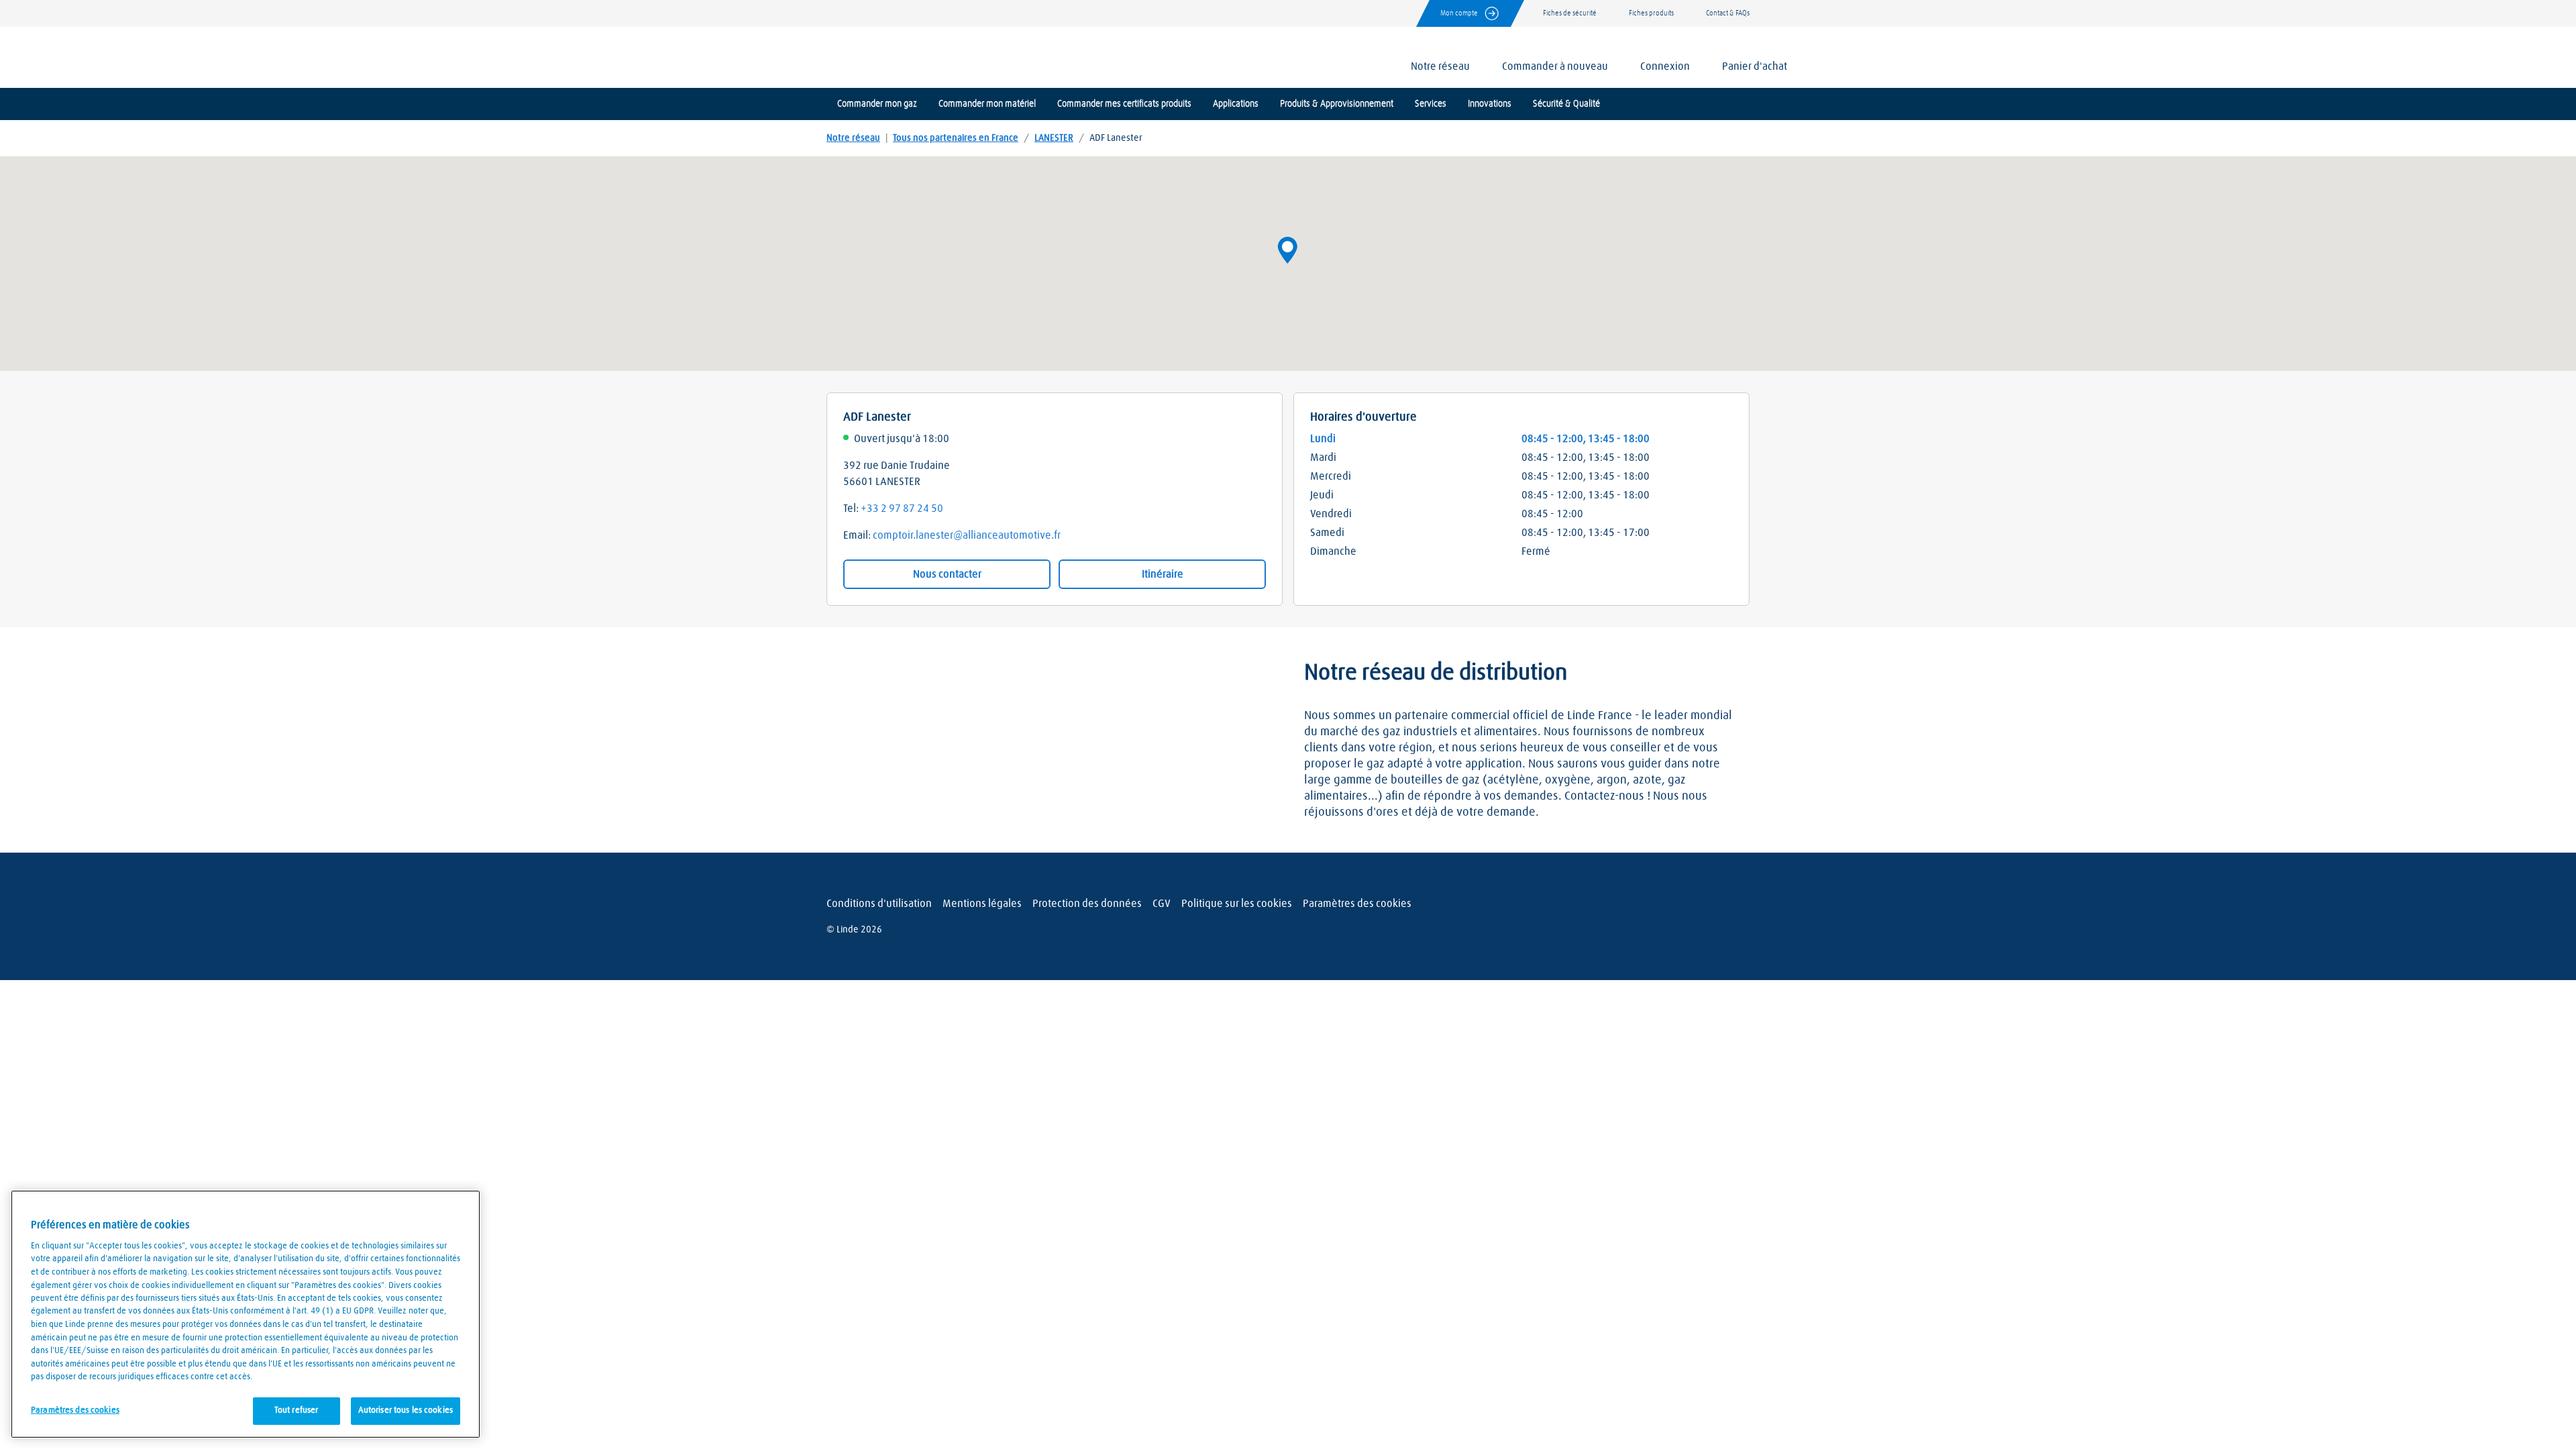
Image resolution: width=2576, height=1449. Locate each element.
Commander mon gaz (877, 104)
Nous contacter (947, 574)
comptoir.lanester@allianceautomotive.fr (967, 535)
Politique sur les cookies (1237, 904)
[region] (246, 1314)
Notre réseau (853, 138)
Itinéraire (1163, 574)
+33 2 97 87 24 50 (902, 508)
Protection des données (1087, 904)
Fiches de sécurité (1570, 13)
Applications (1236, 104)
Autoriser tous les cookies (406, 1410)
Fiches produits (1651, 13)
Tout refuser (297, 1410)
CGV (1162, 904)
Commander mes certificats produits (1124, 104)
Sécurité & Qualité (1566, 104)
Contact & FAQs (1728, 13)
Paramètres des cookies (1357, 904)
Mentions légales (982, 904)
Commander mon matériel (987, 104)
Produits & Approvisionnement (1337, 104)
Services (1431, 104)
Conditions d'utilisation (879, 904)
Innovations (1490, 104)
